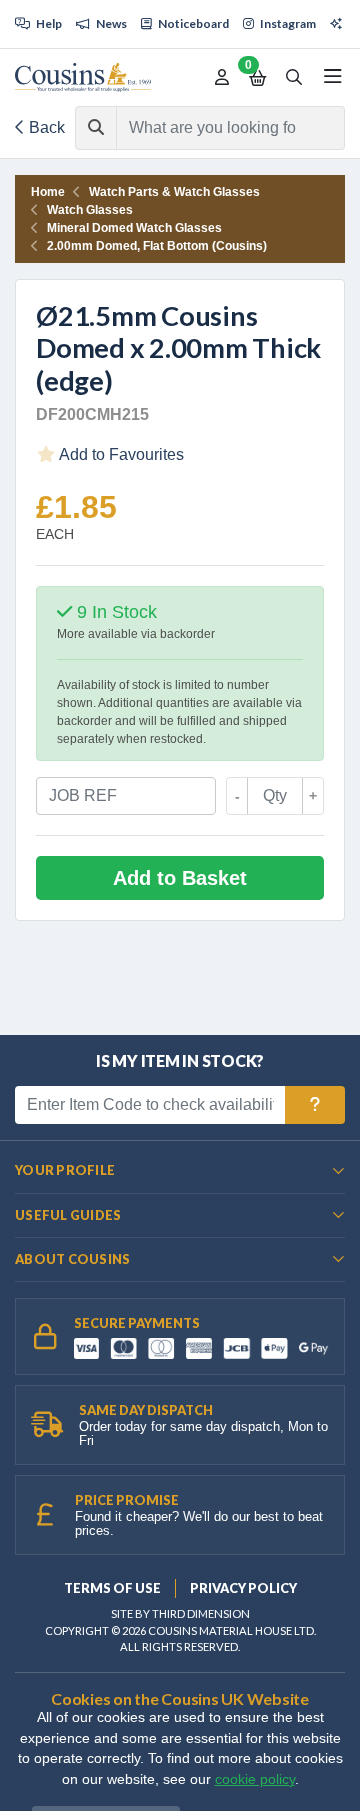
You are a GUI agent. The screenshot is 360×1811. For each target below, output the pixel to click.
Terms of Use (112, 1588)
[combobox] (212, 128)
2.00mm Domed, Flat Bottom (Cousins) (157, 246)
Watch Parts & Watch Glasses (174, 192)
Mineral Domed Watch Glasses (134, 228)
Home (48, 192)
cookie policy (255, 1779)
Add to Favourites (120, 454)
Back (45, 127)
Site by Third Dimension (180, 1613)
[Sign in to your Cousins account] (222, 78)
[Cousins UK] (83, 77)
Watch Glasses (90, 210)
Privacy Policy (243, 1588)
